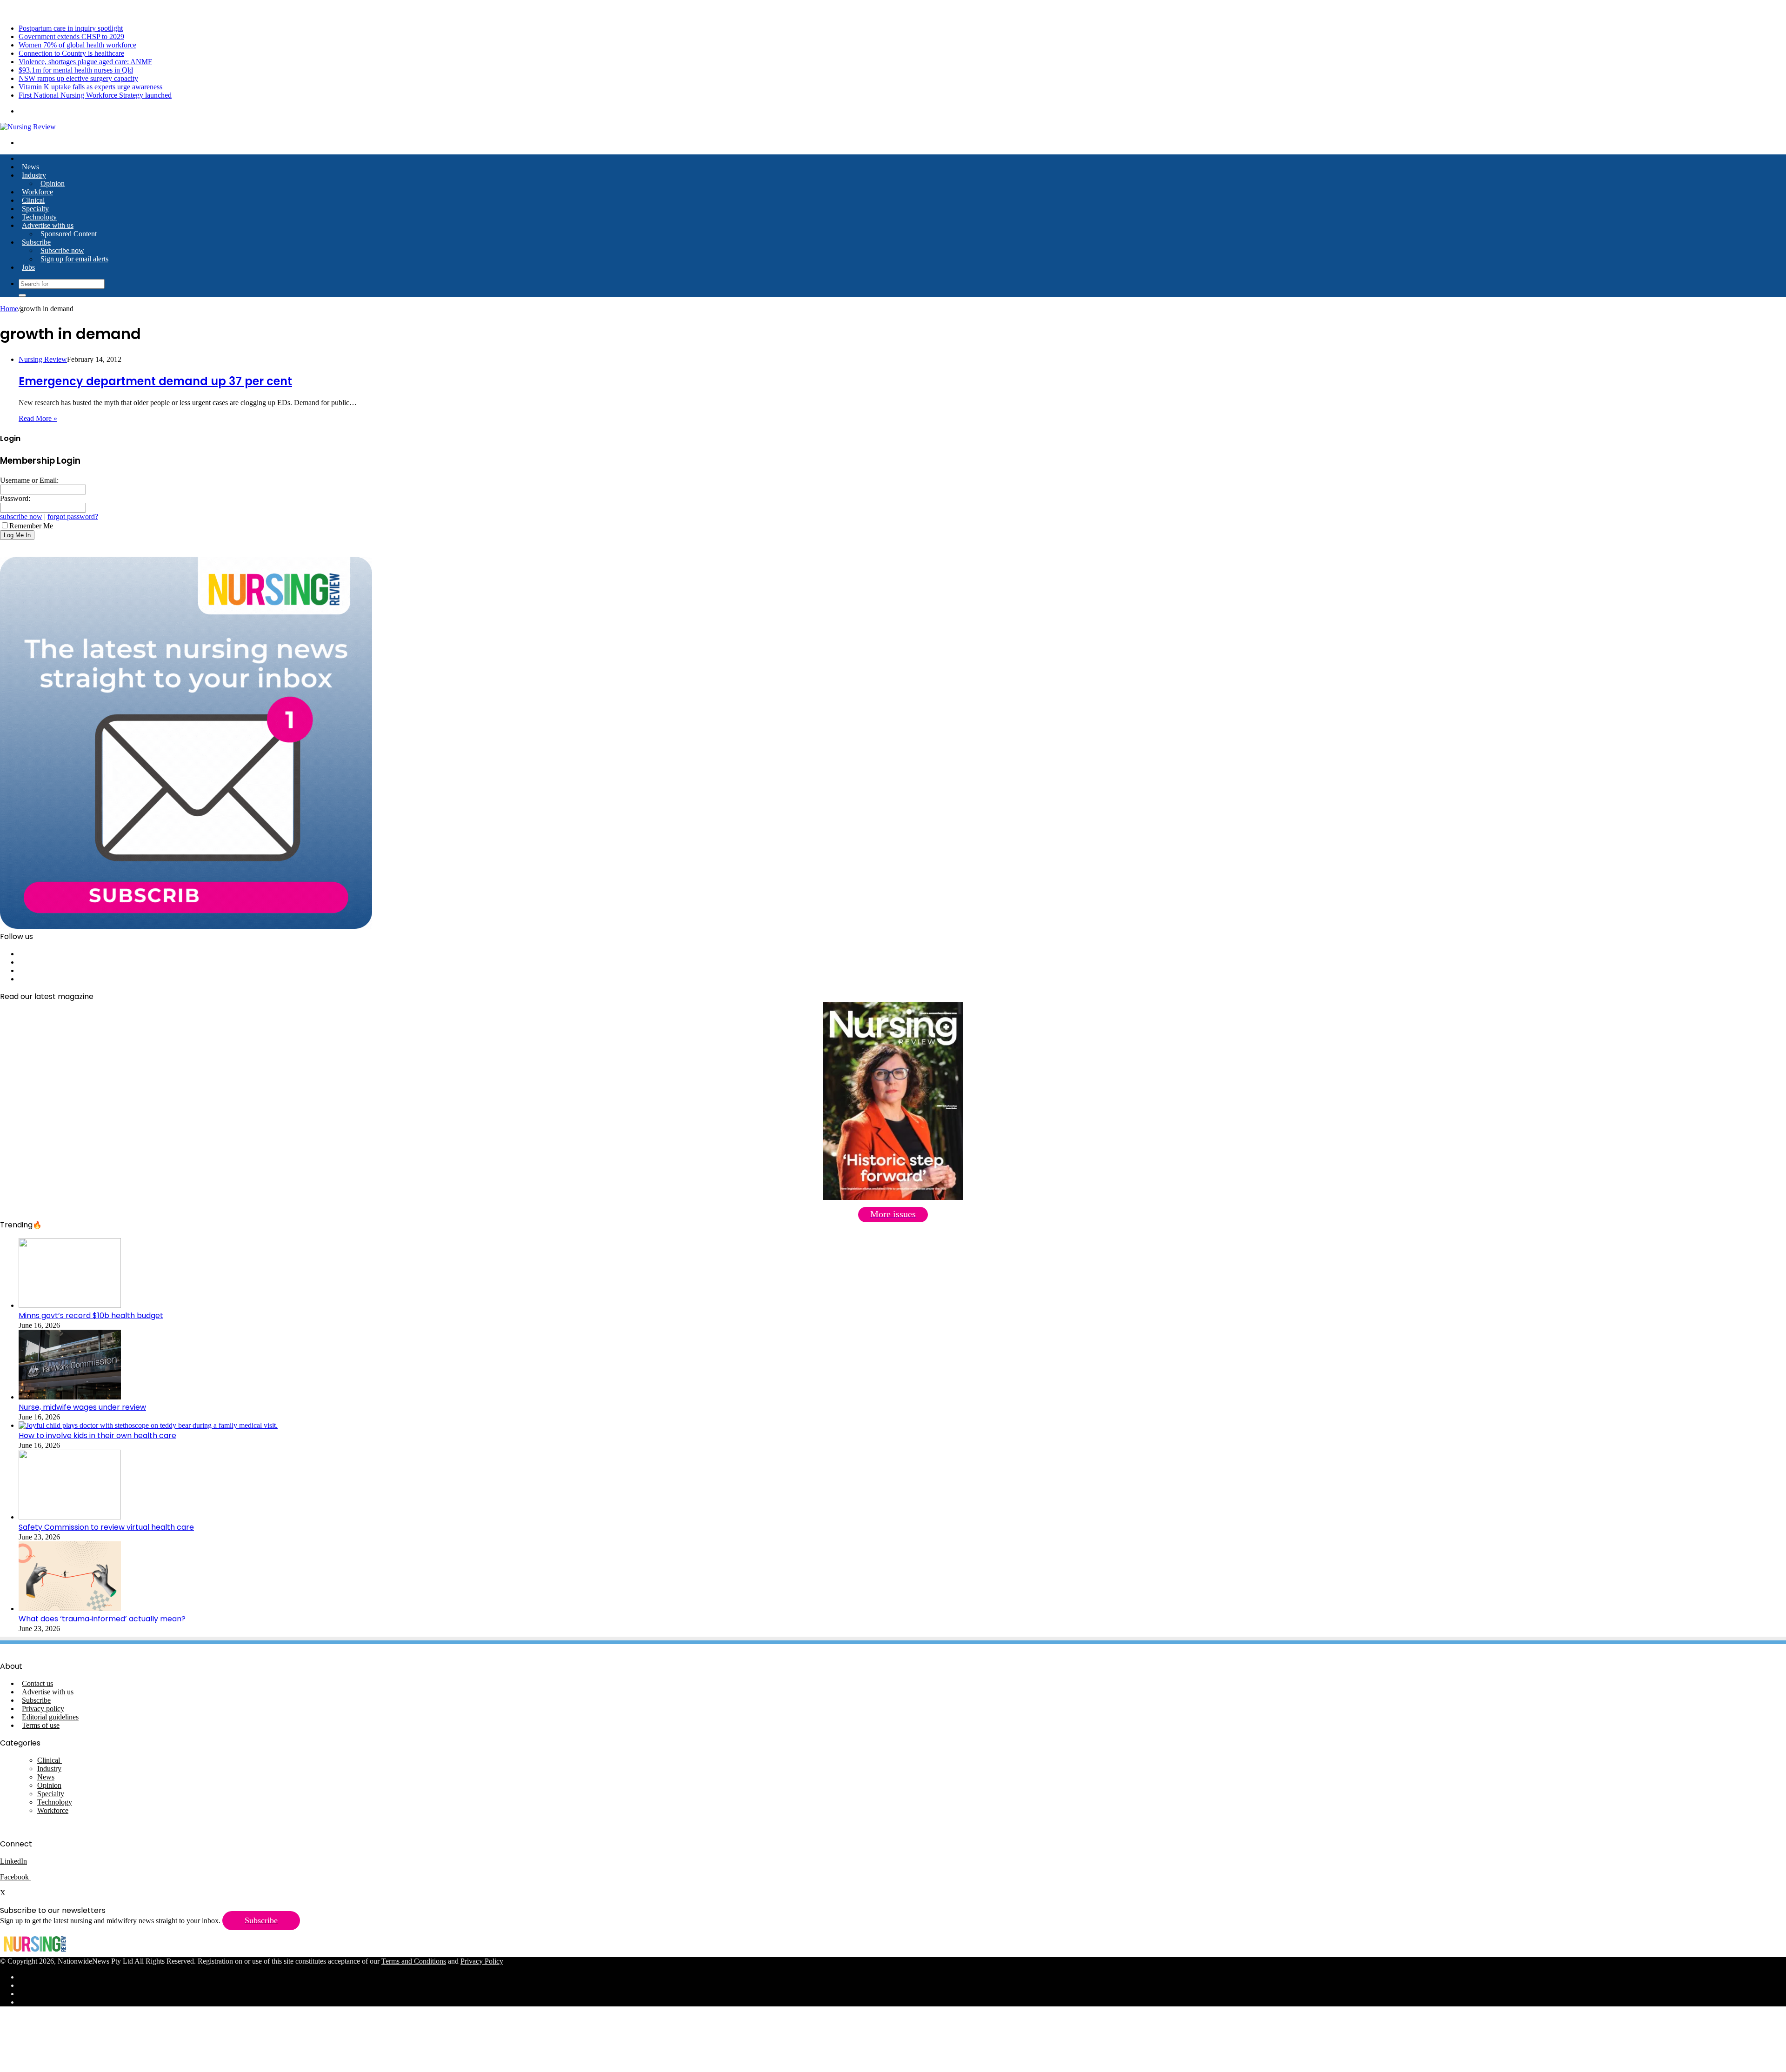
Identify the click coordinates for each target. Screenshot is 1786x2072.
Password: (15, 498)
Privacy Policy (482, 1961)
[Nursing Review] (28, 127)
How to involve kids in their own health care (97, 1436)
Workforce (37, 192)
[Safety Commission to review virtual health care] (70, 1517)
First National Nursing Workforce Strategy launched (95, 95)
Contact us (37, 1683)
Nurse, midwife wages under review (82, 1407)
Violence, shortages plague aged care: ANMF (85, 62)
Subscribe (36, 242)
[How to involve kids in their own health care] (148, 1425)
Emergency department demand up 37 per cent (155, 381)
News (30, 167)
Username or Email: (29, 480)
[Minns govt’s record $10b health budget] (70, 1305)
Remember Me (31, 526)
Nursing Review (43, 359)
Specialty (35, 209)
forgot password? (73, 516)
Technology (39, 217)
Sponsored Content (69, 234)
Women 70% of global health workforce (77, 45)
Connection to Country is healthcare (71, 53)
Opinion (53, 183)
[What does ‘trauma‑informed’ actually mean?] (70, 1609)
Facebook (15, 1877)
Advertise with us (48, 225)
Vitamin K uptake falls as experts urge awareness (90, 87)
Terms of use (41, 1725)
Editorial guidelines (50, 1717)
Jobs (28, 267)
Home (9, 309)
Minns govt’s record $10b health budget (91, 1316)
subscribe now (21, 516)
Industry (34, 175)
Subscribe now (62, 250)
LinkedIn (13, 1861)
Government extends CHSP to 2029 (71, 37)
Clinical (33, 200)
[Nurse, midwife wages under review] (70, 1397)
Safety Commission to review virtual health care (106, 1527)
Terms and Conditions (414, 1961)
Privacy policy (43, 1709)
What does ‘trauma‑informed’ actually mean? (102, 1619)
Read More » (38, 418)
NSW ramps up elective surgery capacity (78, 78)
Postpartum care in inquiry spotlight (71, 28)
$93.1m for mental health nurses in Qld (76, 70)
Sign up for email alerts (74, 259)
